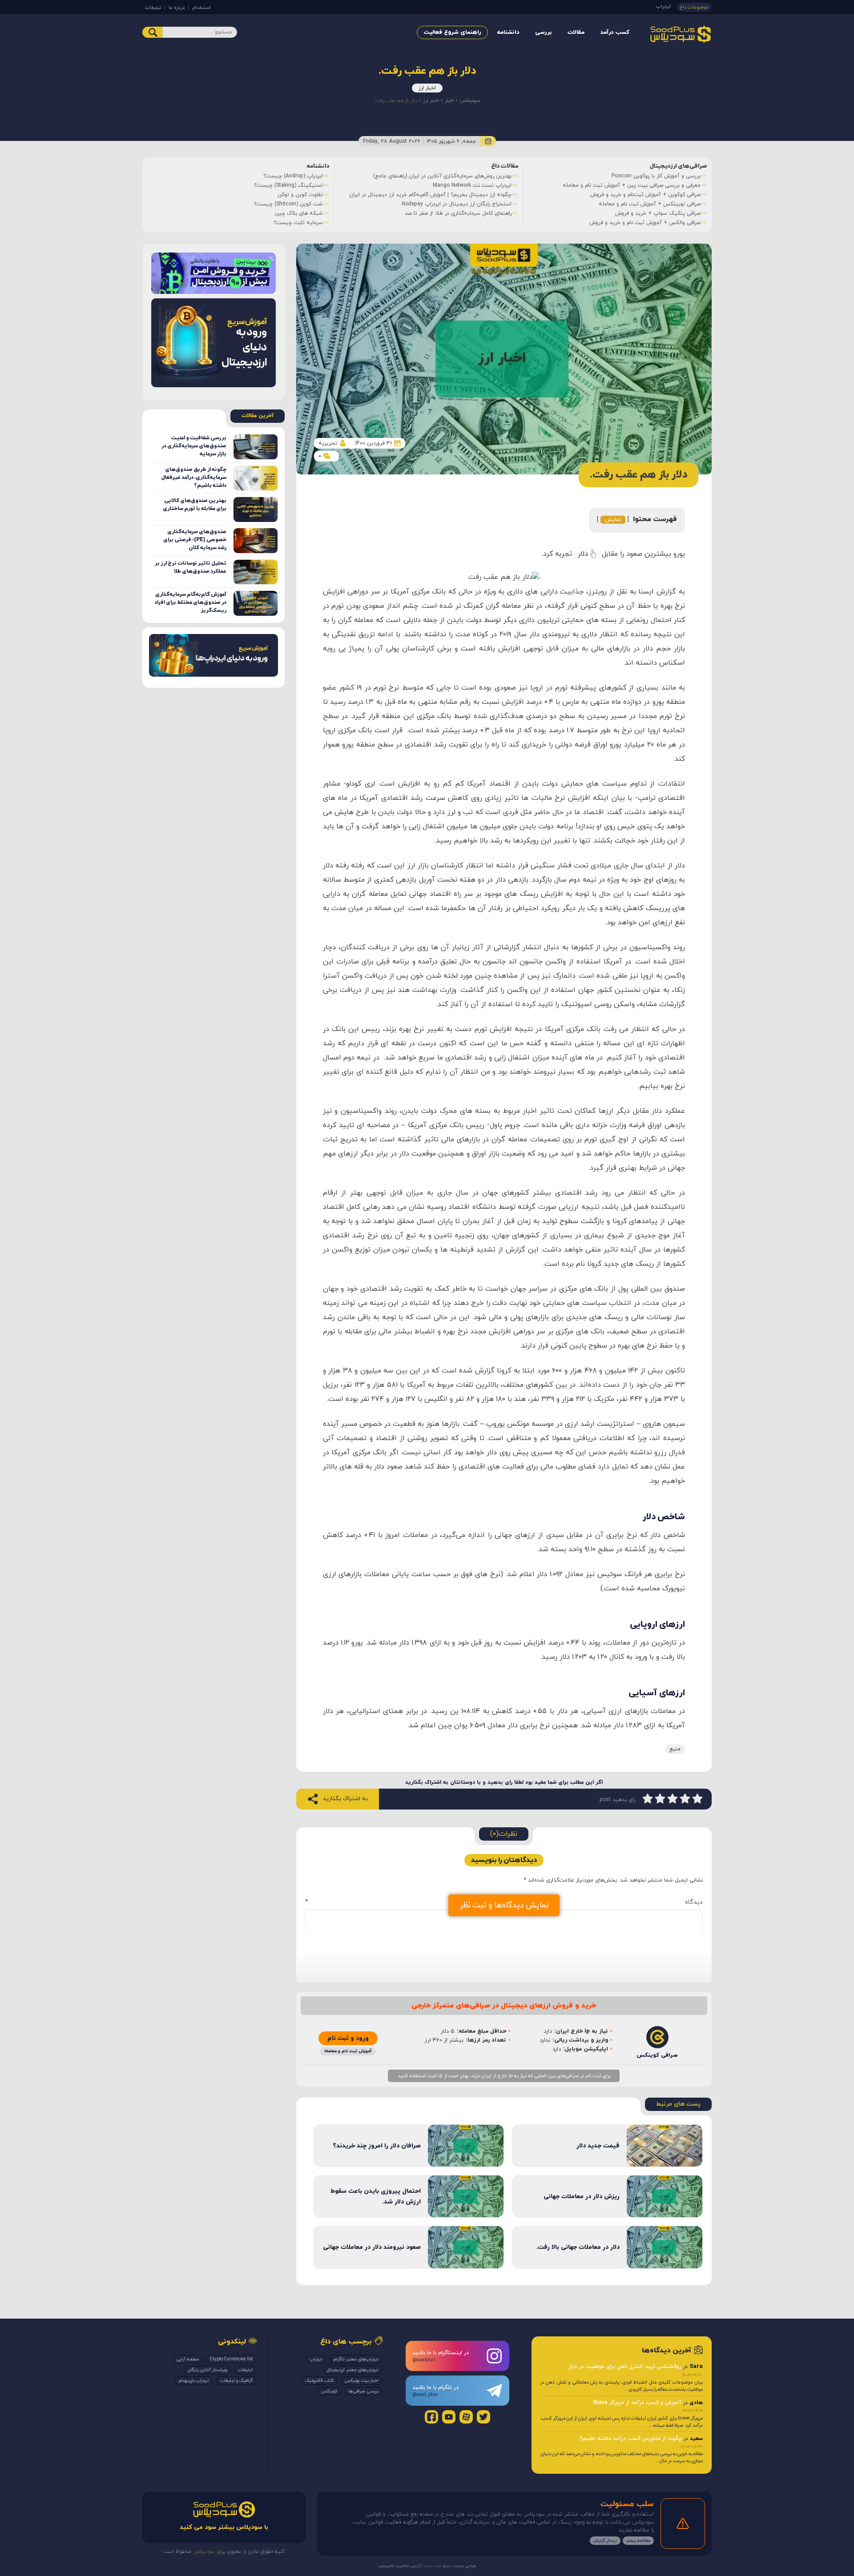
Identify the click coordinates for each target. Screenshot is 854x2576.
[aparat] (466, 2417)
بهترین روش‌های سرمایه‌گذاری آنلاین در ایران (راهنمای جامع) (442, 176)
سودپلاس (470, 100)
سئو (446, 2566)
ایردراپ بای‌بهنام (194, 2381)
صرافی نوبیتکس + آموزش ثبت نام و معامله (650, 204)
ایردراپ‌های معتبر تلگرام (356, 2359)
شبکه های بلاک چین (299, 213)
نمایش (613, 520)
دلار (583, 554)
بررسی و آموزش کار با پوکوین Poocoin (656, 176)
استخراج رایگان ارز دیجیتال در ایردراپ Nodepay (457, 204)
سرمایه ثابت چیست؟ (298, 223)
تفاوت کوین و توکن (300, 195)
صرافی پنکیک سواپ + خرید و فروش (658, 213)
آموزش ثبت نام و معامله (348, 2051)
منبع (675, 1749)
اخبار (449, 100)
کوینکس (329, 2391)
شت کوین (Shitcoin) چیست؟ (288, 204)
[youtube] (449, 2417)
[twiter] (483, 2417)
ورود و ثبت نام (348, 2038)
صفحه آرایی (187, 2359)
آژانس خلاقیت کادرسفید (400, 2566)
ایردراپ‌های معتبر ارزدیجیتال (353, 2370)
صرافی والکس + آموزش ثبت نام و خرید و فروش (645, 223)
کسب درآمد (615, 32)
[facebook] (431, 2417)
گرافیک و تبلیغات (236, 2381)
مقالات (576, 32)
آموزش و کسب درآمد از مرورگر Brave (637, 2403)
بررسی (544, 32)
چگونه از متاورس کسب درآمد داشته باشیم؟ (631, 2439)
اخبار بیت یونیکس (362, 2381)
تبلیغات (153, 8)
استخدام (201, 8)
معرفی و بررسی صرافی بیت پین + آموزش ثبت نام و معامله (632, 185)
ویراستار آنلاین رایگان (207, 2370)
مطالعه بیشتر (638, 2541)
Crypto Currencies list (231, 2359)
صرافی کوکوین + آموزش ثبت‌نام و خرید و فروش (645, 195)
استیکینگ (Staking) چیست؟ (288, 185)
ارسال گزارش (605, 2541)
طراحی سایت (464, 2566)
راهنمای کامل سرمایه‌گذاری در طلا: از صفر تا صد (458, 213)
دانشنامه (508, 32)
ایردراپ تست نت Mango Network (472, 185)
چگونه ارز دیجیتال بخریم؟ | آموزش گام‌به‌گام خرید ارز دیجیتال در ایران (430, 195)
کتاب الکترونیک (319, 2381)
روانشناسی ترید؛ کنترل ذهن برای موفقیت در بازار (625, 2367)
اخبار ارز (427, 88)
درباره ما (177, 8)
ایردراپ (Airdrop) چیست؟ (293, 176)
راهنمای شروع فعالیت (452, 32)
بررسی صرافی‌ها (363, 2391)
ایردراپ (663, 6)
